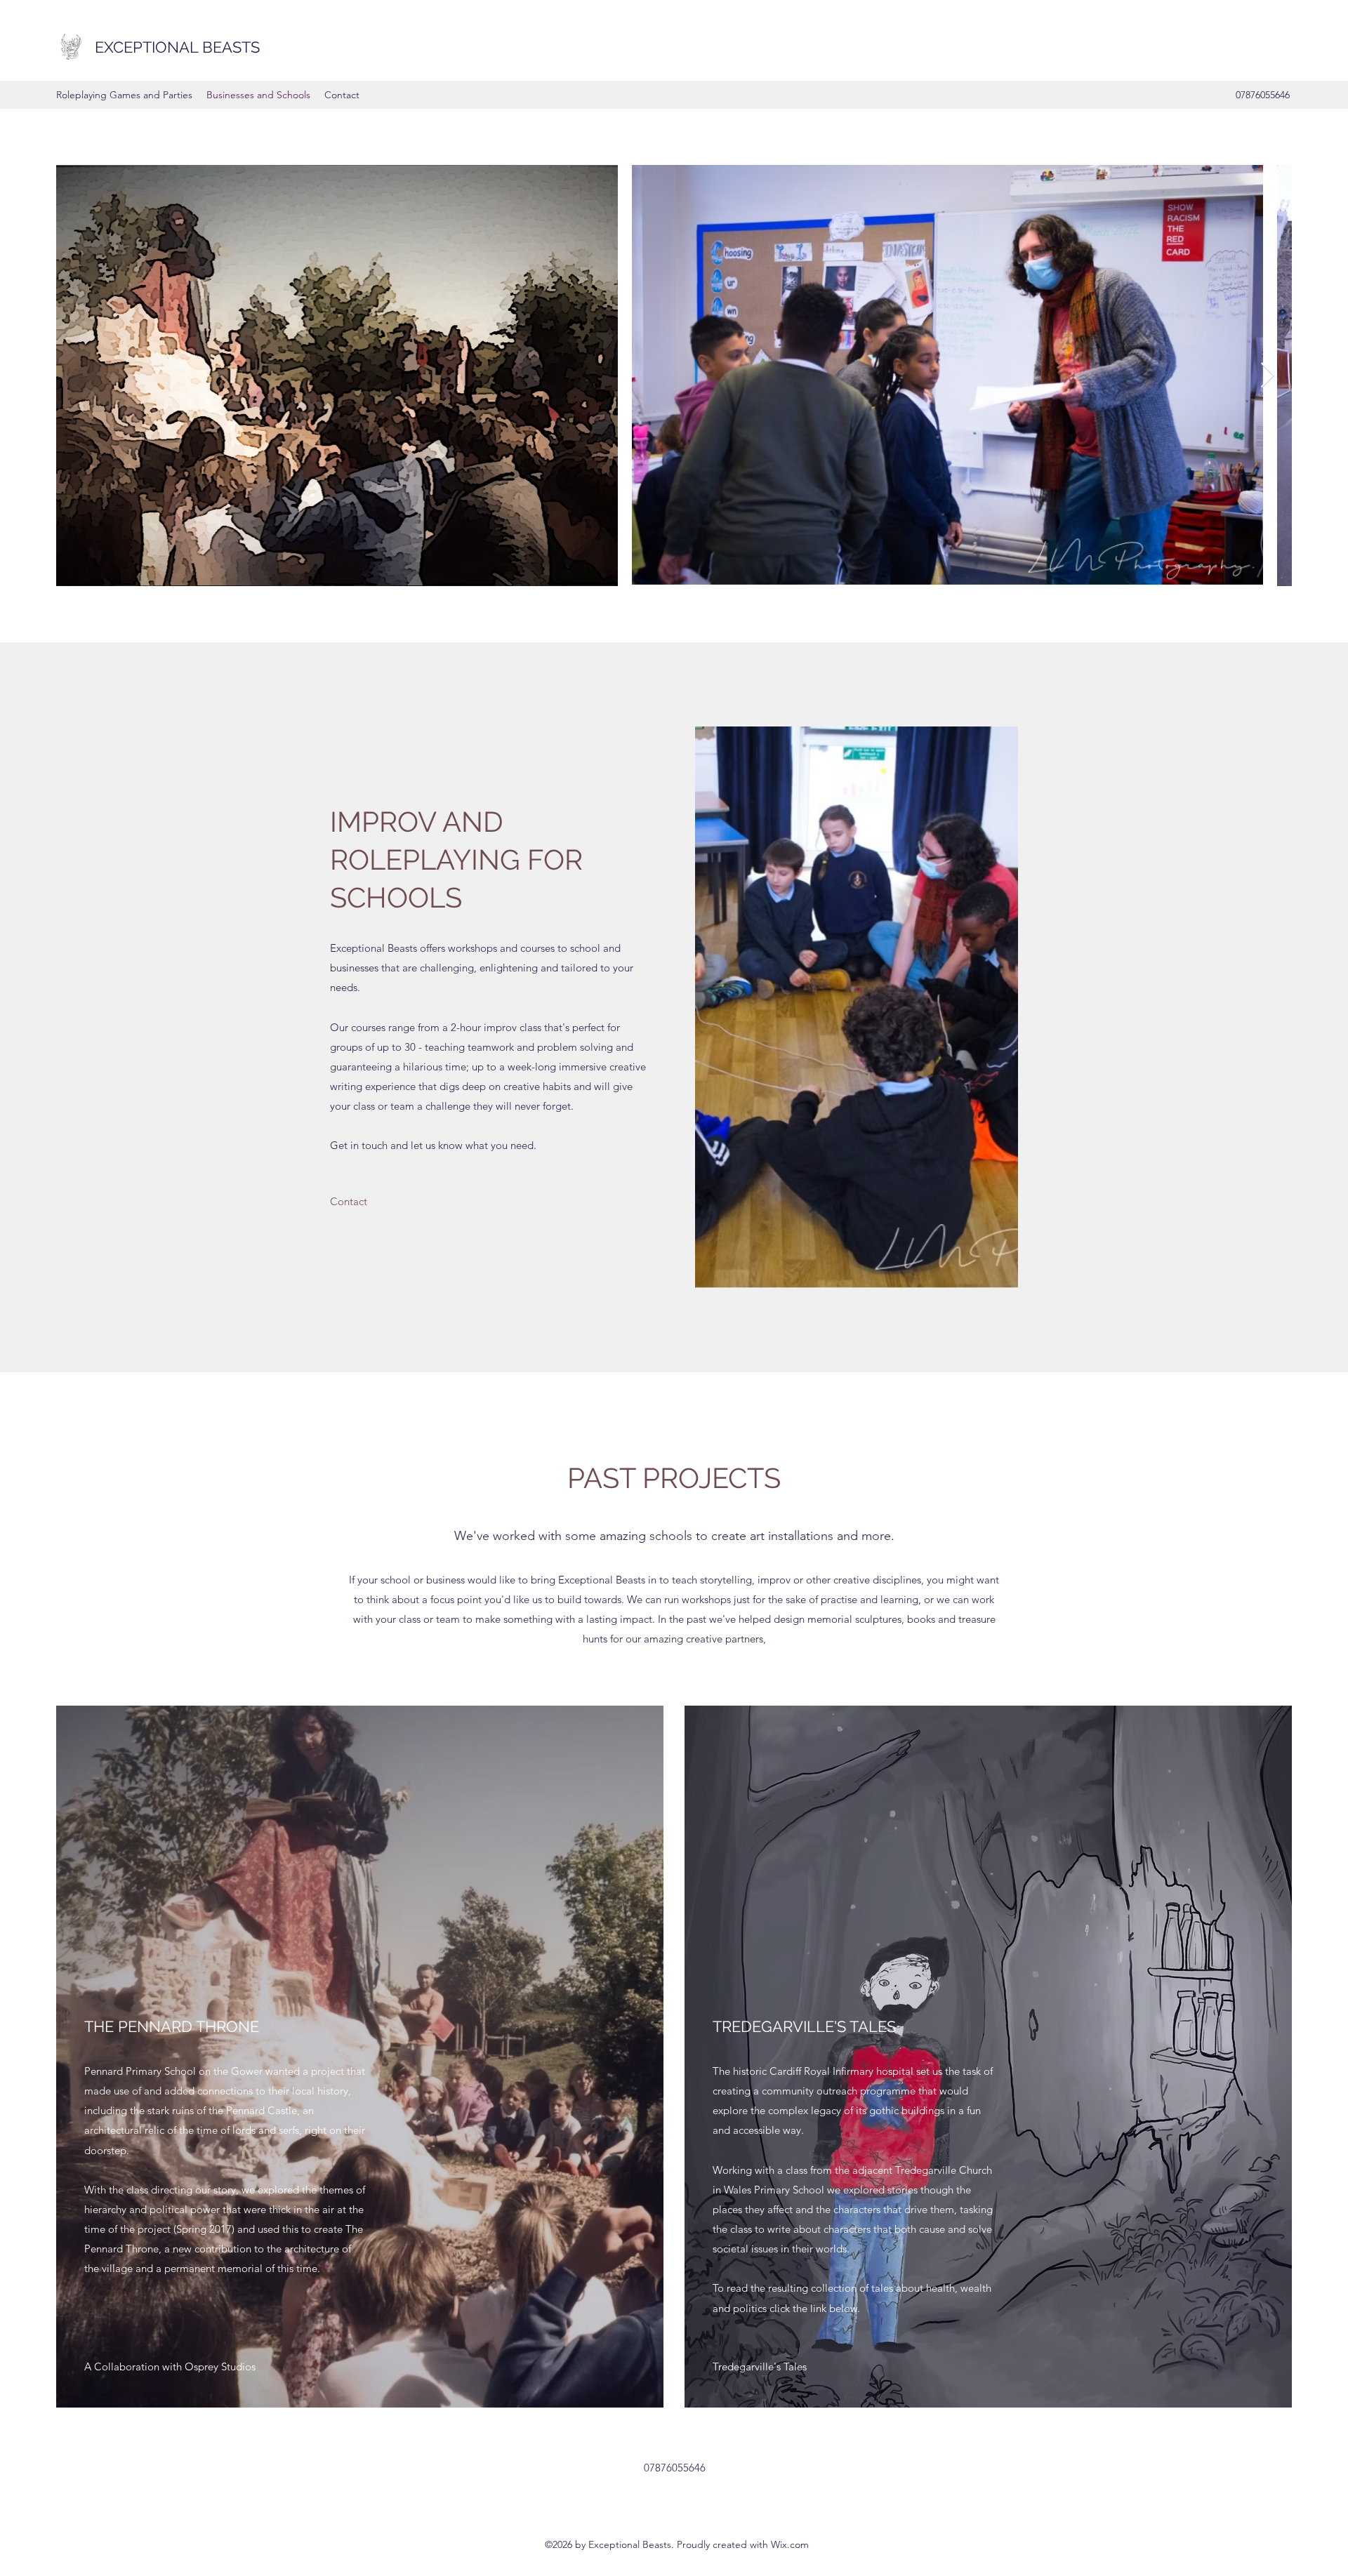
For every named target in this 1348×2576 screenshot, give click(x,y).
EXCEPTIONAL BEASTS (177, 47)
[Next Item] (1268, 376)
